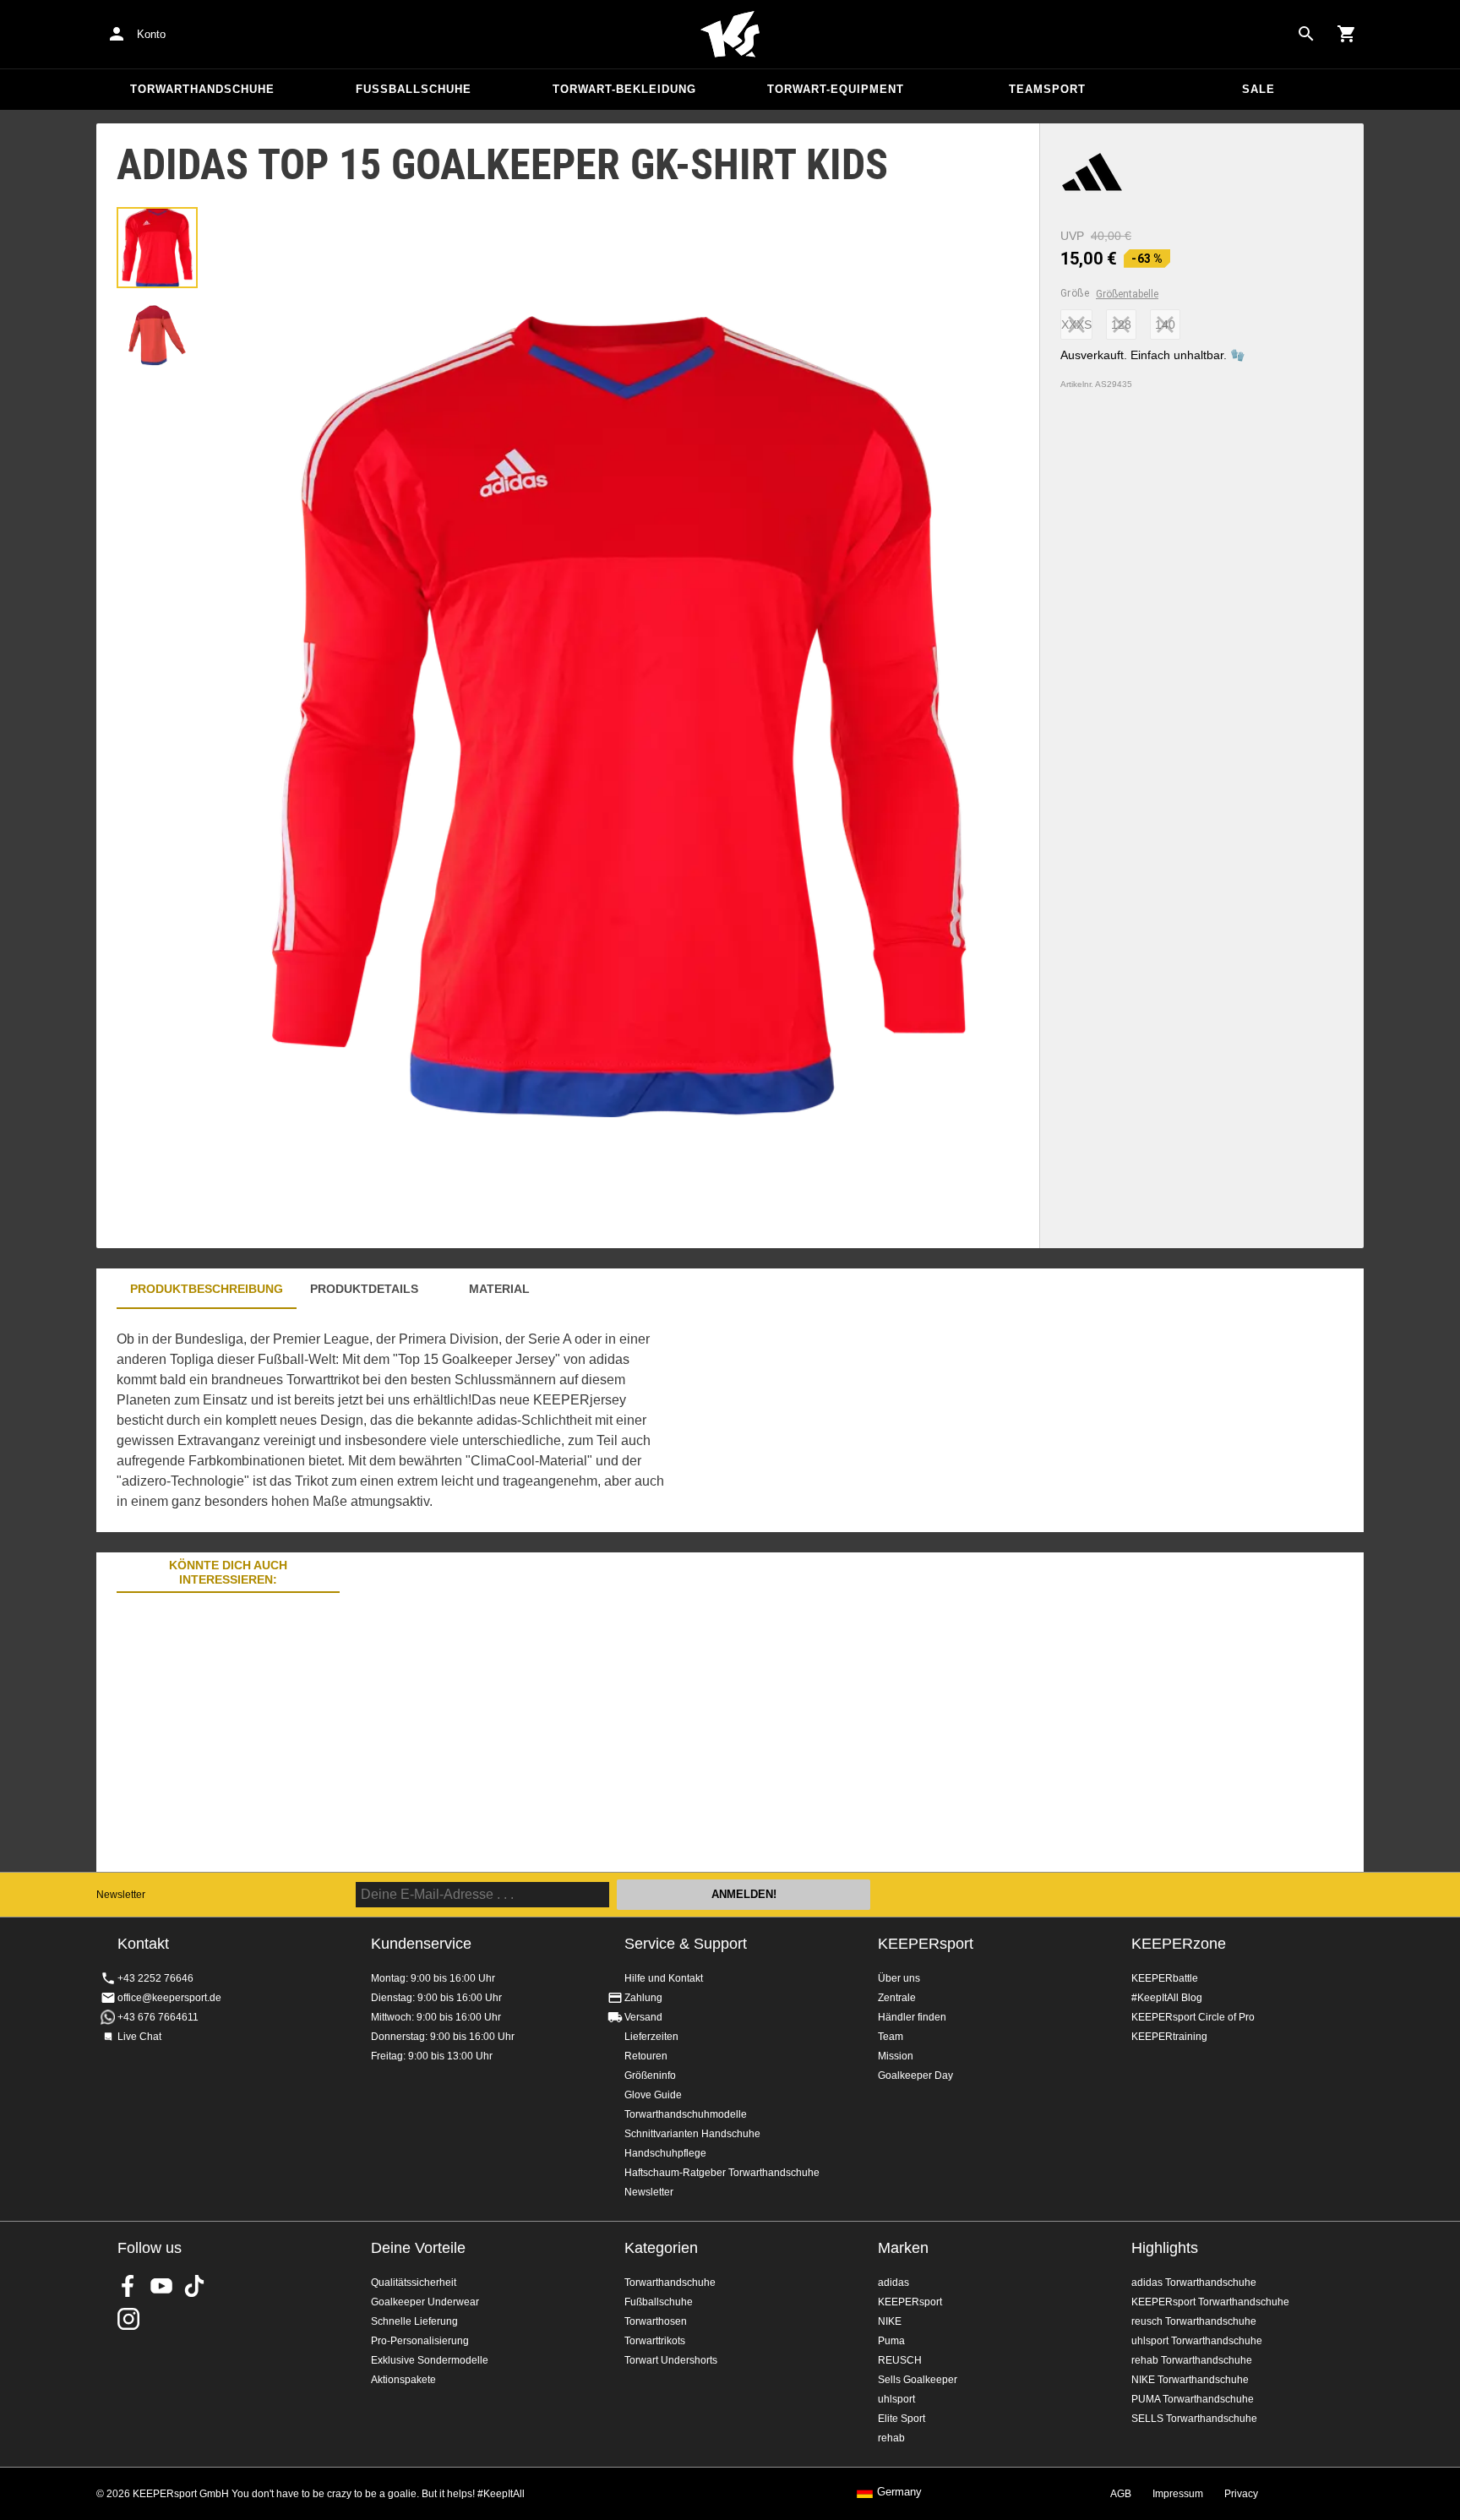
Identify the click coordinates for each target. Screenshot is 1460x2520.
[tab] (157, 248)
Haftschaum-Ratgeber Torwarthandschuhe (722, 2173)
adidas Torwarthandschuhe (1194, 2283)
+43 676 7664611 (158, 2017)
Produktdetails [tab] (364, 1289)
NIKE (890, 2321)
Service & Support (686, 1944)
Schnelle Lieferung (414, 2321)
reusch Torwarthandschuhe (1194, 2321)
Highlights (1165, 2248)
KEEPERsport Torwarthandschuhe (1210, 2302)
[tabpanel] (392, 1421)
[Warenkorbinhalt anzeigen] (1347, 34)
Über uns (899, 1978)
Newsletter (121, 1895)
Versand (643, 2017)
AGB (1121, 2494)
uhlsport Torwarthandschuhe (1197, 2341)
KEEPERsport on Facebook (128, 2286)
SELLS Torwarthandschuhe (1194, 2419)
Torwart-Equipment (836, 89)
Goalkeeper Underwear (425, 2302)
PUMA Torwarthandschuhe (1193, 2399)
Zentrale (897, 1998)
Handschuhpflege (665, 2153)
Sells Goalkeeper (918, 2380)
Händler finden (912, 2017)
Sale (1258, 89)
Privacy (1241, 2494)
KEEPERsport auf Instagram (128, 2319)
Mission (896, 2056)
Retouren (646, 2056)
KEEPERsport (926, 1944)
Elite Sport (902, 2419)
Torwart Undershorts (671, 2360)
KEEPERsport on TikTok (194, 2286)
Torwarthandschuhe (202, 89)
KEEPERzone (1179, 1944)
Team (891, 2037)
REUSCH (900, 2360)
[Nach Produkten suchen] (1306, 34)
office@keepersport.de (169, 1998)
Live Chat (139, 2037)
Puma (891, 2341)
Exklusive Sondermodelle (430, 2360)
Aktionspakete (403, 2380)
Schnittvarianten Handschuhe (692, 2134)
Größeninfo (650, 2075)
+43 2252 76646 (155, 1978)
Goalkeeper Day (915, 2075)
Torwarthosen (656, 2321)
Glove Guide (653, 2095)
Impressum (1178, 2494)
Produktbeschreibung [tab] (207, 1289)
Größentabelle (1127, 294)
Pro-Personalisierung (420, 2341)
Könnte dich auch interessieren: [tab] (228, 1572)
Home (730, 35)
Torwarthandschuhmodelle (686, 2114)
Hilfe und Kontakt (664, 1978)
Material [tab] (499, 1289)
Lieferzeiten (651, 2037)
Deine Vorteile (418, 2248)
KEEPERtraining (1169, 2037)
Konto (151, 34)
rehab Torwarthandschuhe (1192, 2360)
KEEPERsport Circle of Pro (1193, 2017)
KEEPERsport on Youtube (161, 2286)
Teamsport (1047, 89)
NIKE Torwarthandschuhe (1190, 2380)
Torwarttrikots (655, 2341)
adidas (893, 2283)
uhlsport (896, 2399)
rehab (891, 2438)
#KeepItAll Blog (1167, 1998)
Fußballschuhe (414, 89)
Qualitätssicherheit (414, 2283)
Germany (899, 2492)
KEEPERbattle (1165, 1978)
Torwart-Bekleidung (624, 89)
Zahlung (643, 1998)
